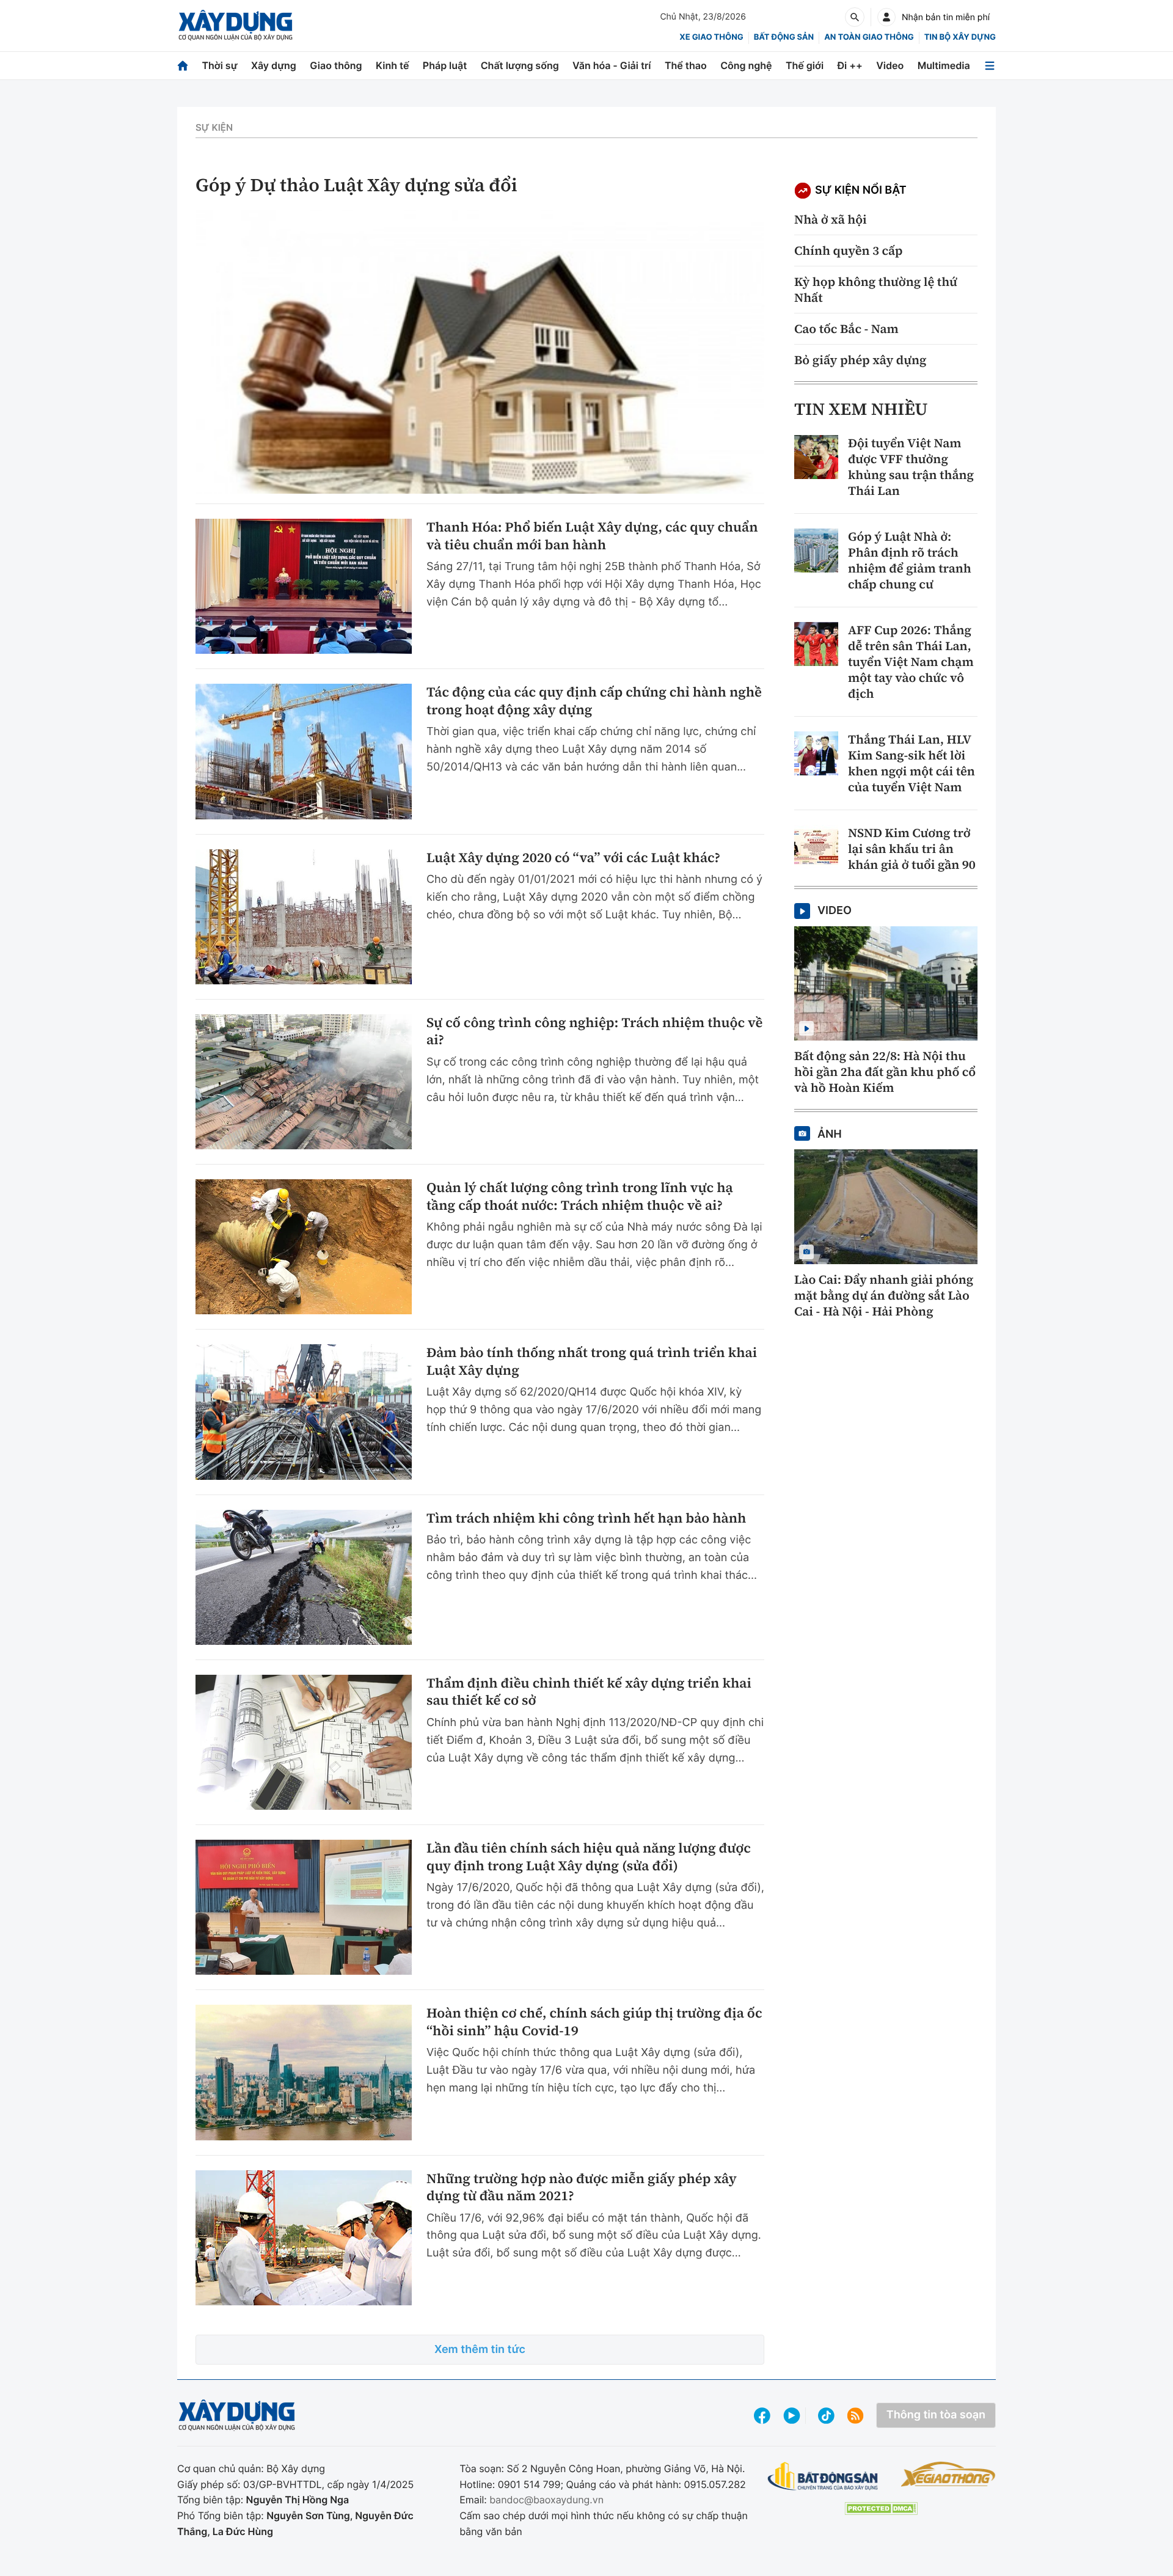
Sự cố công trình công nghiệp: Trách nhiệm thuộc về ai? (594, 1032)
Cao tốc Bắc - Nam (846, 329)
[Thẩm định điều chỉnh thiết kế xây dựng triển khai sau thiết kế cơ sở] (304, 1742)
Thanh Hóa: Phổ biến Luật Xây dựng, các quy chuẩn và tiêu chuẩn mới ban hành (592, 536)
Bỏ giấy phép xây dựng (860, 360)
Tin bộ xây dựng (960, 37)
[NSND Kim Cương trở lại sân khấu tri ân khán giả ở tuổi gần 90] (816, 847)
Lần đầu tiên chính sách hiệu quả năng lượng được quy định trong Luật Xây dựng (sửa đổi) (589, 1857)
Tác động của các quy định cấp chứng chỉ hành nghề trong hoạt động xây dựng (594, 701)
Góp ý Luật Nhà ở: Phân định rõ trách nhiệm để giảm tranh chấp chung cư (910, 560)
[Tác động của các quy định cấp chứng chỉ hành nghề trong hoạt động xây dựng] (304, 751)
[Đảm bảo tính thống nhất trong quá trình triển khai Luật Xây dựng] (304, 1412)
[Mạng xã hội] (826, 2416)
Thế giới (805, 65)
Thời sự (219, 65)
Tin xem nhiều (861, 409)
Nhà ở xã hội (831, 219)
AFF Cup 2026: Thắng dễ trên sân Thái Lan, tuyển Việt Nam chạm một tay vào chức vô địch (911, 662)
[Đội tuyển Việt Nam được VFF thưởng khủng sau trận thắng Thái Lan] (816, 457)
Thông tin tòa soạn (936, 2415)
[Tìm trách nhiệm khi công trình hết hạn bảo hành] (304, 1577)
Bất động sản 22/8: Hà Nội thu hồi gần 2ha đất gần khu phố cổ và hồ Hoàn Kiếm (885, 1072)
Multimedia (944, 65)
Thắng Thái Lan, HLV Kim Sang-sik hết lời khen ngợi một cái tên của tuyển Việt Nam (912, 763)
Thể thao (686, 65)
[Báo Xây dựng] (236, 25)
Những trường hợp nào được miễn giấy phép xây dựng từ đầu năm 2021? (582, 2188)
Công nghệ (746, 65)
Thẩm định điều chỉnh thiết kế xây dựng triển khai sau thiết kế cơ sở (589, 1692)
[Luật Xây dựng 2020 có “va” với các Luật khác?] (304, 917)
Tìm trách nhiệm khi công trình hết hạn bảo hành (586, 1519)
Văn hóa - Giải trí (612, 65)
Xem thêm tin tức (480, 2350)
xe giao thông (711, 37)
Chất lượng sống (520, 65)
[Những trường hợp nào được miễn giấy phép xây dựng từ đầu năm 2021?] (304, 2238)
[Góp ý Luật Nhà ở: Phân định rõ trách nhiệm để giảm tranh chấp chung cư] (816, 551)
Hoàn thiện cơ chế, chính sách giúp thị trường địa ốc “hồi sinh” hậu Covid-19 (594, 2022)
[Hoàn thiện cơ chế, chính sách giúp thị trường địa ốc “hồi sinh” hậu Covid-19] (304, 2072)
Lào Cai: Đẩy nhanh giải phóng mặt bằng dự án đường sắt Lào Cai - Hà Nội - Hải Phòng (884, 1295)
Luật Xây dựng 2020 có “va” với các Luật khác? (573, 858)
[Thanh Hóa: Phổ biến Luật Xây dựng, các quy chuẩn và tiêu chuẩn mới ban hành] (304, 586)
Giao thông (336, 65)
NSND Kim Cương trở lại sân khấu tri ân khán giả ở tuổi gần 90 (912, 849)
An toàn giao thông (869, 37)
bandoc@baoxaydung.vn (546, 2500)
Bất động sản (784, 37)
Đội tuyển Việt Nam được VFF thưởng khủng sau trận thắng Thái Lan (911, 467)
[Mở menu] (990, 66)
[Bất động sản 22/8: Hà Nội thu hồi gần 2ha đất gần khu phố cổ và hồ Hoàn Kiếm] (886, 984)
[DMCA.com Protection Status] (881, 2508)
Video (890, 65)
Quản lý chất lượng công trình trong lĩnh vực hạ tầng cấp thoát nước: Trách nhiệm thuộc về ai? (580, 1197)
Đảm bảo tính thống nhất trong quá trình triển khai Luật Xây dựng (592, 1362)
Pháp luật (445, 65)
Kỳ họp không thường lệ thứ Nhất (876, 290)
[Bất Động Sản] (823, 2477)
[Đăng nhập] (886, 17)
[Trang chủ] (183, 66)
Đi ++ (850, 65)
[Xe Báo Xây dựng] (948, 2474)
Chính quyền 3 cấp (848, 251)
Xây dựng (274, 65)
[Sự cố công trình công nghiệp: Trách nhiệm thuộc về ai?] (304, 1082)
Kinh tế (393, 65)
